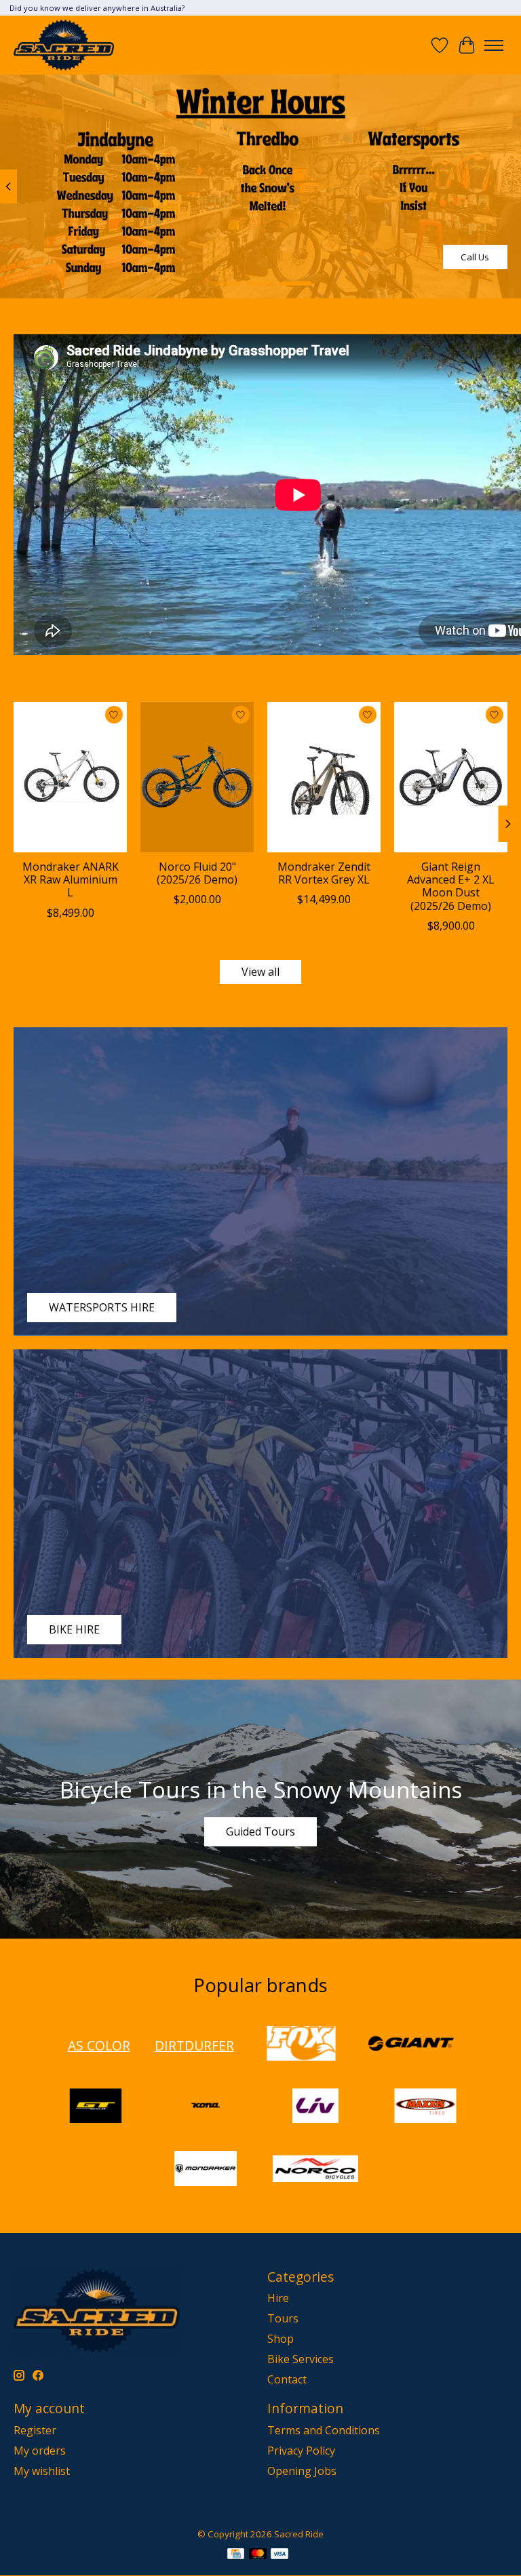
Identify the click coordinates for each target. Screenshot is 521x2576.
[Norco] (315, 2170)
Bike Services (301, 2359)
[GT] (96, 2107)
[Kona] (206, 2107)
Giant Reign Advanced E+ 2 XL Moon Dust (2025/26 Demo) (451, 886)
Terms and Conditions (324, 2430)
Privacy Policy (301, 2451)
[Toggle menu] (494, 45)
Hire (278, 2298)
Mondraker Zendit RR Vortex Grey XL (324, 873)
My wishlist (42, 2471)
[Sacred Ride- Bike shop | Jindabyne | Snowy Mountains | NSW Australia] (64, 45)
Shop (281, 2339)
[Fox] (301, 2045)
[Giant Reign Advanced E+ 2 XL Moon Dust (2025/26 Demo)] (451, 777)
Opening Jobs (302, 2471)
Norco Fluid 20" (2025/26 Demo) (197, 873)
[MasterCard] (258, 2555)
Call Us (475, 257)
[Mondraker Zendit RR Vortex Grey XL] (324, 777)
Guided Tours (260, 1831)
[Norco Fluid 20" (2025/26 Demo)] (197, 777)
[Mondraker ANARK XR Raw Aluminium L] (70, 777)
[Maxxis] (425, 2107)
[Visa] (279, 2555)
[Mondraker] (206, 2170)
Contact (287, 2379)
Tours (283, 2318)
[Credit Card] (236, 2555)
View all (260, 972)
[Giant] (411, 2045)
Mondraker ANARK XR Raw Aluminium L (71, 879)
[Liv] (315, 2107)
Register (35, 2430)
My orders (40, 2451)
